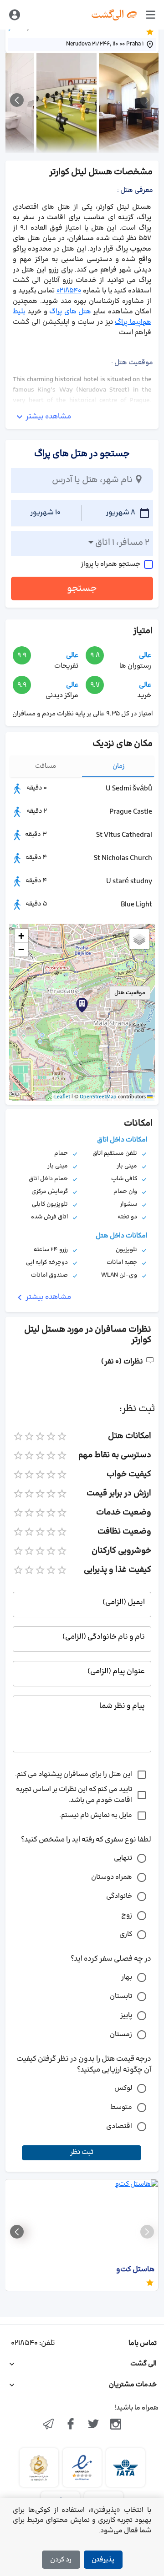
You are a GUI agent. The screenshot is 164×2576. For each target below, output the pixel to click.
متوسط (121, 2107)
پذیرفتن (103, 2560)
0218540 (69, 291)
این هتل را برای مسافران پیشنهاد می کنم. (74, 1774)
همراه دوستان (112, 1877)
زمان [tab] (119, 766)
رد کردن (61, 2560)
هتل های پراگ (70, 312)
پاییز (126, 2015)
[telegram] (48, 2425)
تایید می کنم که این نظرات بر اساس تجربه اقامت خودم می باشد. (74, 1795)
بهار (127, 1977)
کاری (126, 1935)
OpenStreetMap (98, 1097)
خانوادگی (119, 1896)
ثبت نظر (82, 2152)
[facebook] (71, 2425)
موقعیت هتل (130, 993)
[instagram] (116, 2425)
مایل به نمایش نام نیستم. (96, 1815)
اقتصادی (119, 2126)
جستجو (82, 589)
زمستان (121, 2035)
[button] (82, 1005)
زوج (127, 1915)
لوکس (123, 2088)
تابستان (121, 1996)
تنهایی (123, 1858)
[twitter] (93, 2425)
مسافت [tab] (46, 766)
